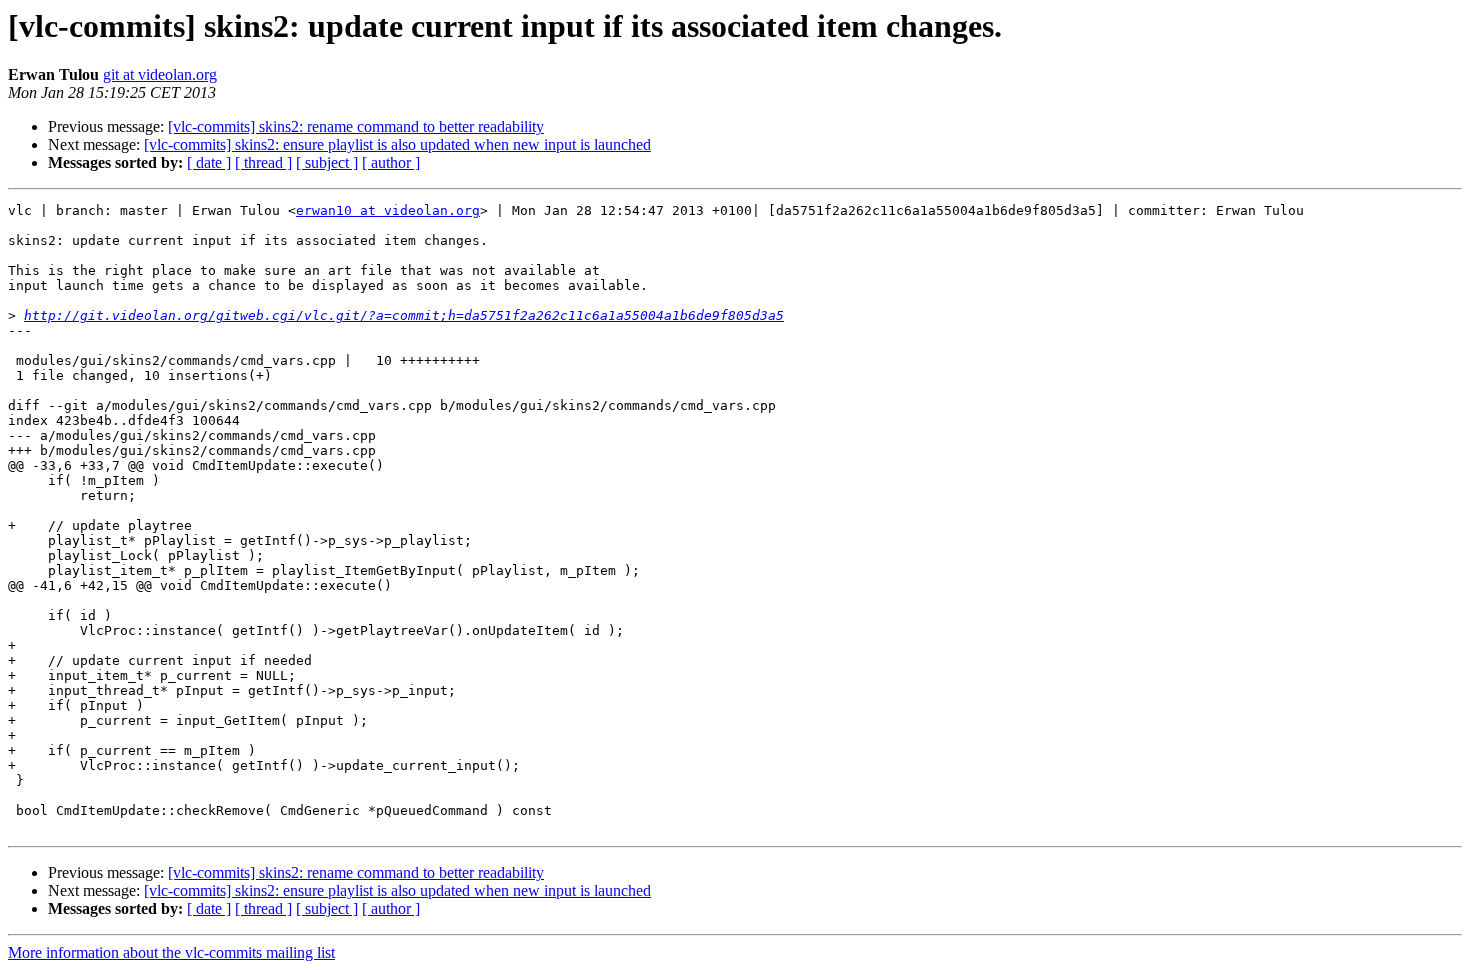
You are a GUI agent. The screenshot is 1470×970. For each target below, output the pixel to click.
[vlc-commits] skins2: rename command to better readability (356, 126)
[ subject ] (327, 162)
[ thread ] (263, 162)
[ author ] (391, 162)
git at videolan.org (160, 74)
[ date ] (209, 162)
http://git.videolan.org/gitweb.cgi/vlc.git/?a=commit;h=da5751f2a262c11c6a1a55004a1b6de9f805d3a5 (404, 315)
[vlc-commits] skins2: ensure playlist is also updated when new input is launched (397, 144)
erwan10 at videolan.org (388, 210)
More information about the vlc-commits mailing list (171, 952)
